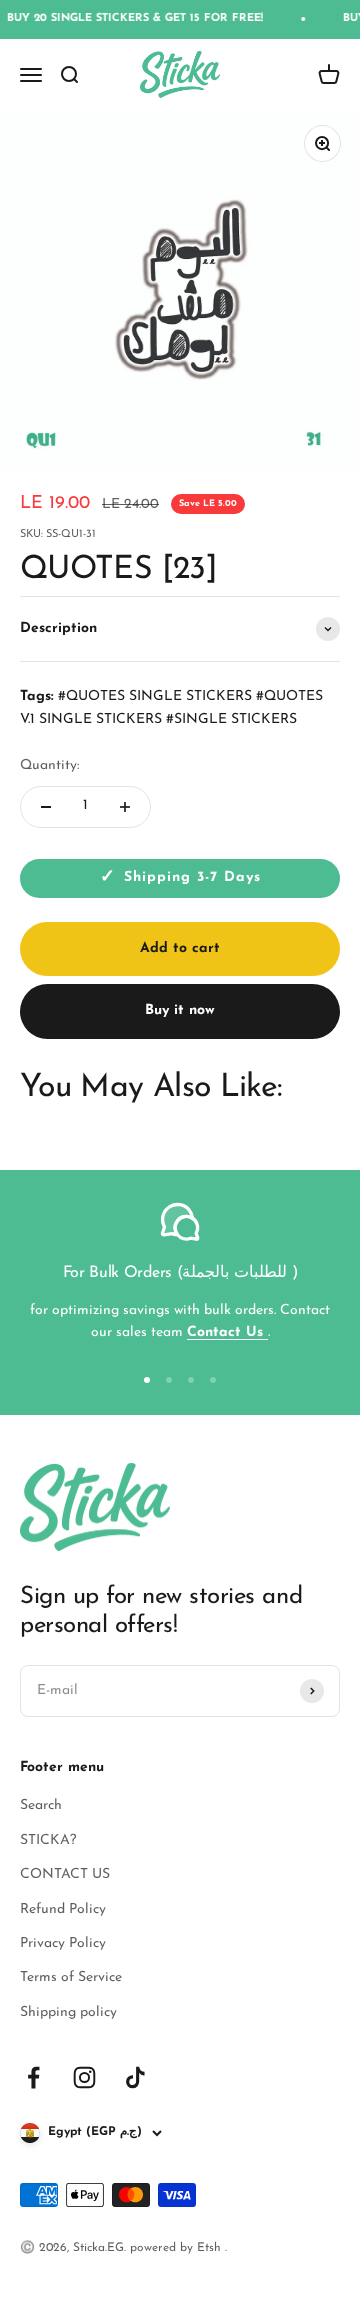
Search (41, 1805)
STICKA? (48, 1840)
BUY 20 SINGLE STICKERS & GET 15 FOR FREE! (129, 18)
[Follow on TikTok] (135, 2077)
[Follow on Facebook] (33, 2077)
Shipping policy (68, 2012)
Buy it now (180, 1010)
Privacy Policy (63, 1943)
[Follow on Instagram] (84, 2077)
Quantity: (49, 765)
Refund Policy (63, 1909)
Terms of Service (71, 1977)
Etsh (211, 2248)
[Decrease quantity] (46, 807)
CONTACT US (65, 1874)
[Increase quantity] (125, 807)
